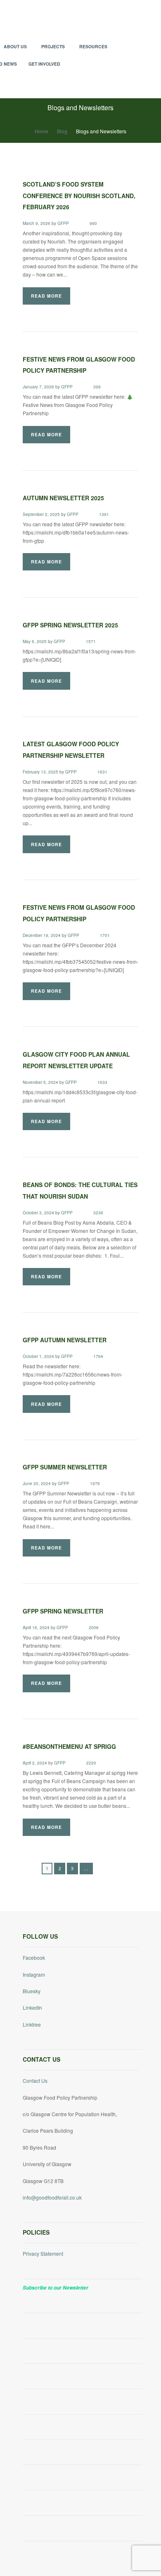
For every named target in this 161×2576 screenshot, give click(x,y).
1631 (102, 772)
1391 (104, 514)
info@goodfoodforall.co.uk (52, 2197)
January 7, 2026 (38, 387)
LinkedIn (32, 2007)
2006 (94, 1628)
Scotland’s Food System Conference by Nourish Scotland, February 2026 (79, 195)
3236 (98, 1213)
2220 (91, 1763)
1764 (98, 1357)
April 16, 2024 (36, 1627)
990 (93, 224)
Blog (62, 131)
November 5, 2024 (40, 1082)
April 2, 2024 (35, 1763)
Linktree (32, 2024)
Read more (46, 296)
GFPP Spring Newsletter (63, 1611)
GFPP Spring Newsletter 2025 (70, 625)
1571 (91, 642)
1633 (102, 1082)
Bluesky (32, 1991)
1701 (105, 936)
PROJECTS (53, 46)
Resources (93, 46)
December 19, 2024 (42, 935)
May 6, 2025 (35, 641)
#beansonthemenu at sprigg (69, 1746)
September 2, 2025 (41, 514)
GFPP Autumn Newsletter (65, 1340)
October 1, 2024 (38, 1356)
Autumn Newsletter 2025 (63, 498)
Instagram (34, 1974)
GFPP (63, 223)
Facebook (34, 1957)
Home (41, 131)
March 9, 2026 (37, 223)
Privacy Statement (43, 2253)
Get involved (44, 64)
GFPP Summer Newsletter (65, 1467)
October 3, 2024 (38, 1213)
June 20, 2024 (37, 1483)
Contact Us (35, 2080)
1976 (95, 1484)
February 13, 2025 (40, 772)
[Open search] (134, 85)
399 (97, 387)
